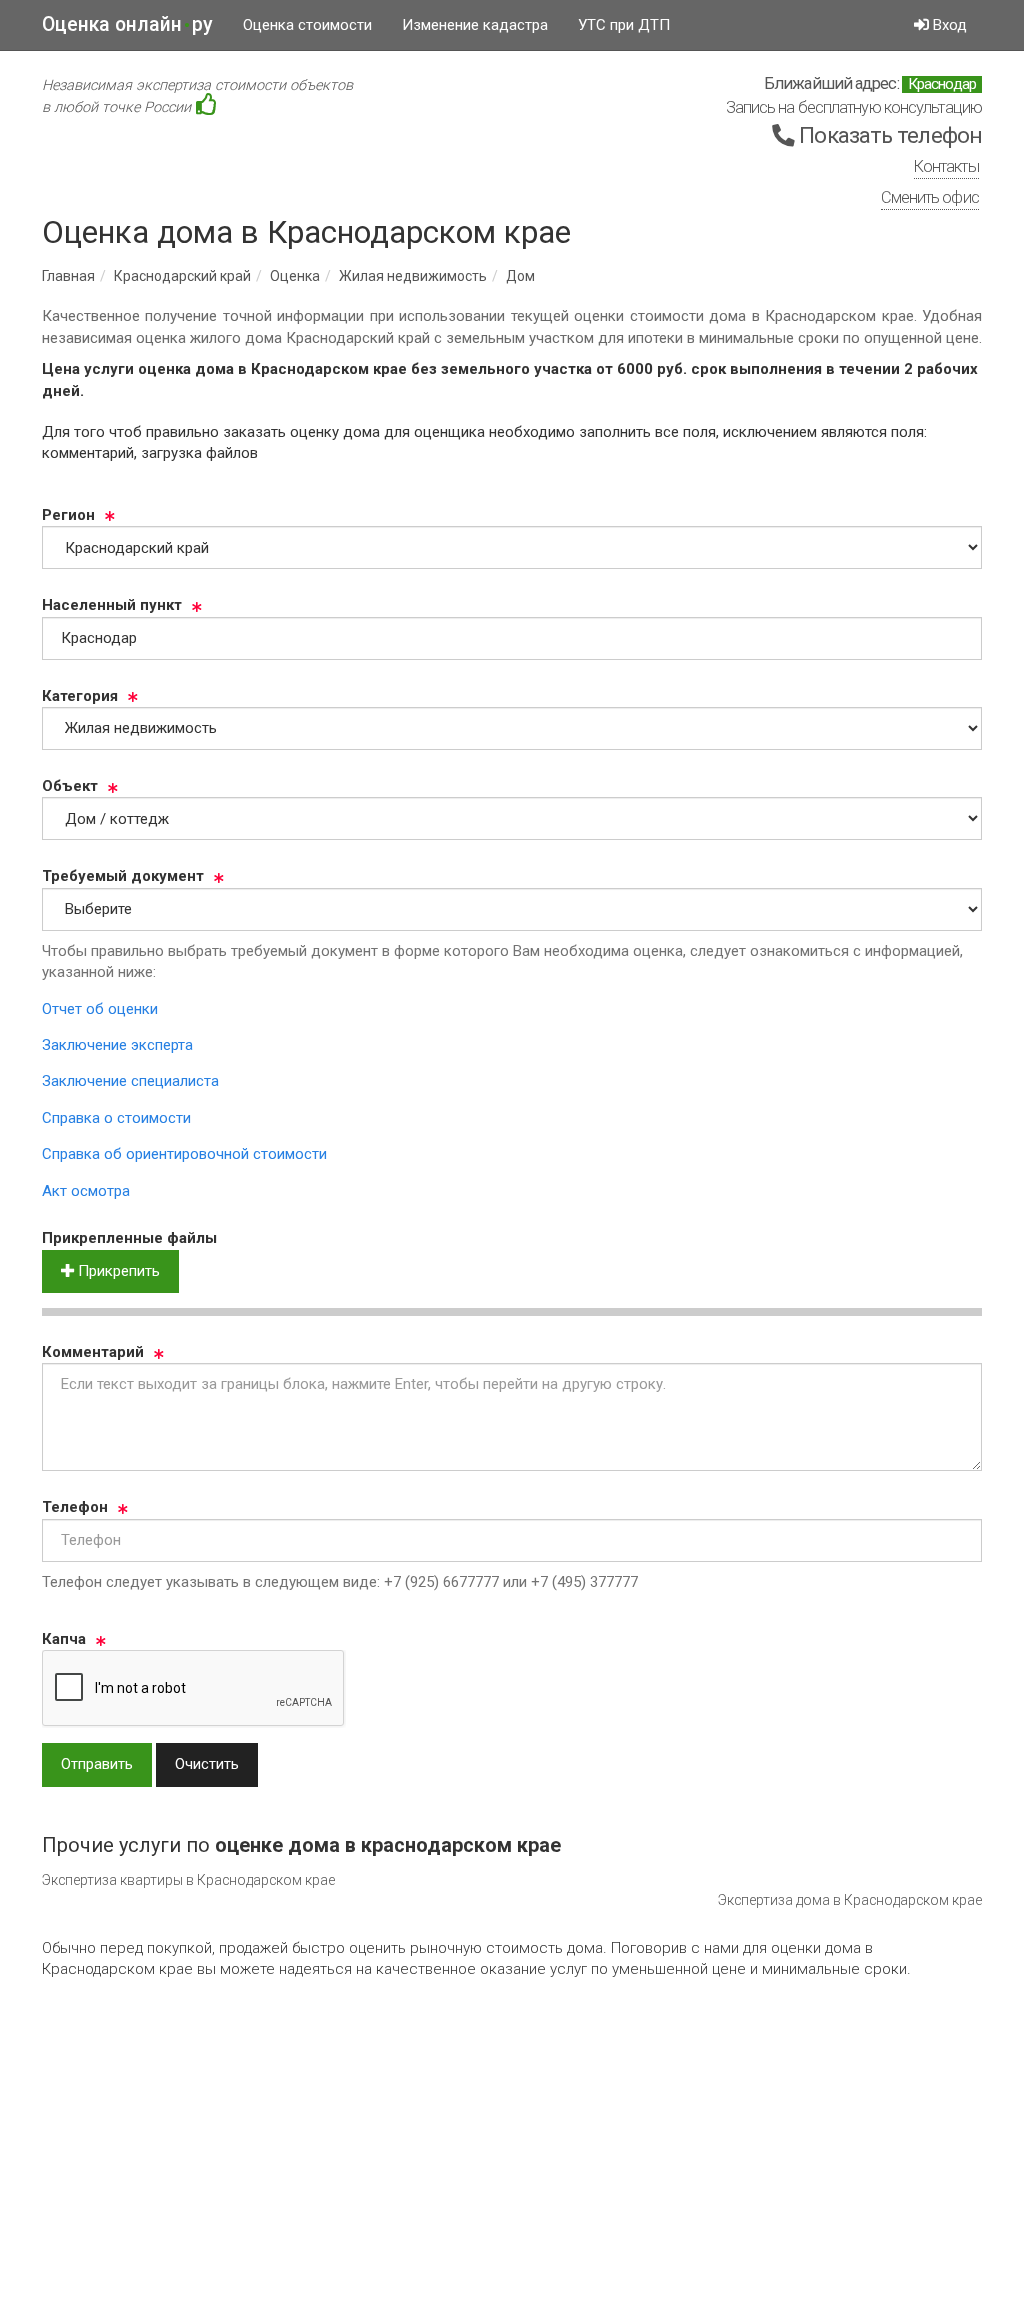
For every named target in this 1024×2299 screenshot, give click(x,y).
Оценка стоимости (307, 25)
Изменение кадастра (475, 25)
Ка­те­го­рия (80, 696)
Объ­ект (70, 786)
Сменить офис (930, 197)
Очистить (207, 1764)
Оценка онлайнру (127, 24)
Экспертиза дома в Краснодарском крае (850, 1900)
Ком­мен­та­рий (93, 1352)
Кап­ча (64, 1639)
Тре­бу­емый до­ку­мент (123, 876)
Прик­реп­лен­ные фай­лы (129, 1238)
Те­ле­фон (75, 1507)
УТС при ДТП (624, 25)
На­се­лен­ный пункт (112, 605)
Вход (948, 25)
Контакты (946, 166)
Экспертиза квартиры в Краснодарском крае (188, 1880)
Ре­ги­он (68, 515)
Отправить (97, 1764)
